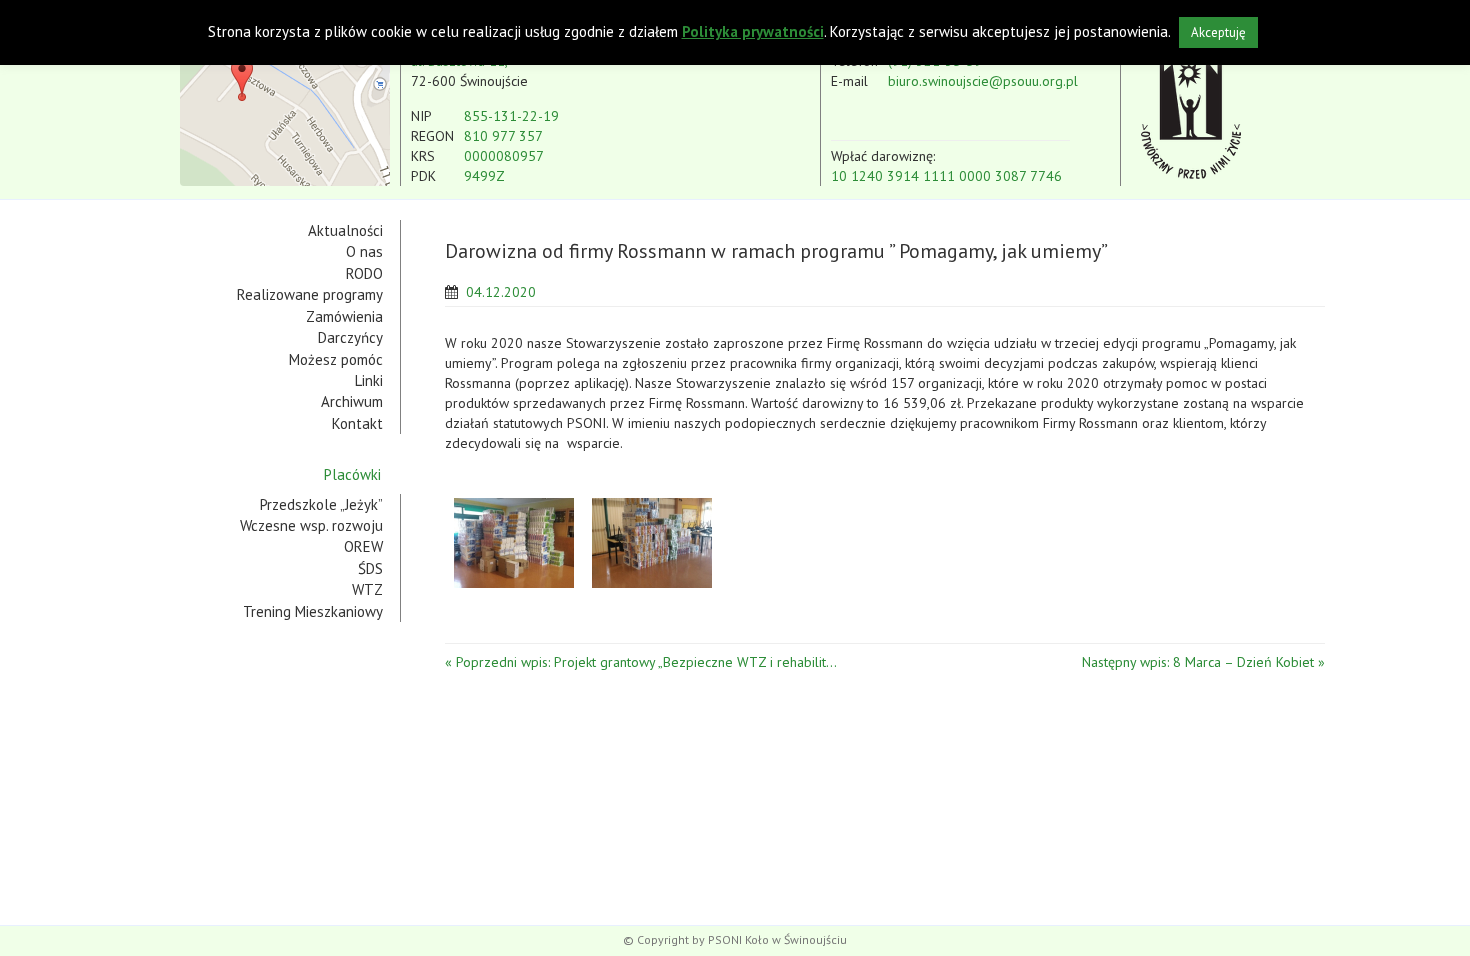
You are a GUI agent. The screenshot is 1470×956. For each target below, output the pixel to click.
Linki (369, 380)
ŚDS (370, 568)
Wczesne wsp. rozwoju (311, 525)
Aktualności (345, 230)
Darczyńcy (350, 337)
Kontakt (357, 423)
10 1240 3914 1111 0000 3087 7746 (946, 176)
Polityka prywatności (753, 31)
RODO (364, 273)
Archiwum (352, 401)
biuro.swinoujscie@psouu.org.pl (983, 81)
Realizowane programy (310, 294)
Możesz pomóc (336, 359)
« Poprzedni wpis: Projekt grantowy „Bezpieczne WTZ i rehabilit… (641, 662)
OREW (363, 546)
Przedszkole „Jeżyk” (321, 504)
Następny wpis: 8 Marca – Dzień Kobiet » (1203, 662)
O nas (364, 251)
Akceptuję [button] (1218, 32)
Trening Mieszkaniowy (313, 611)
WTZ (367, 589)
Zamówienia (344, 316)
